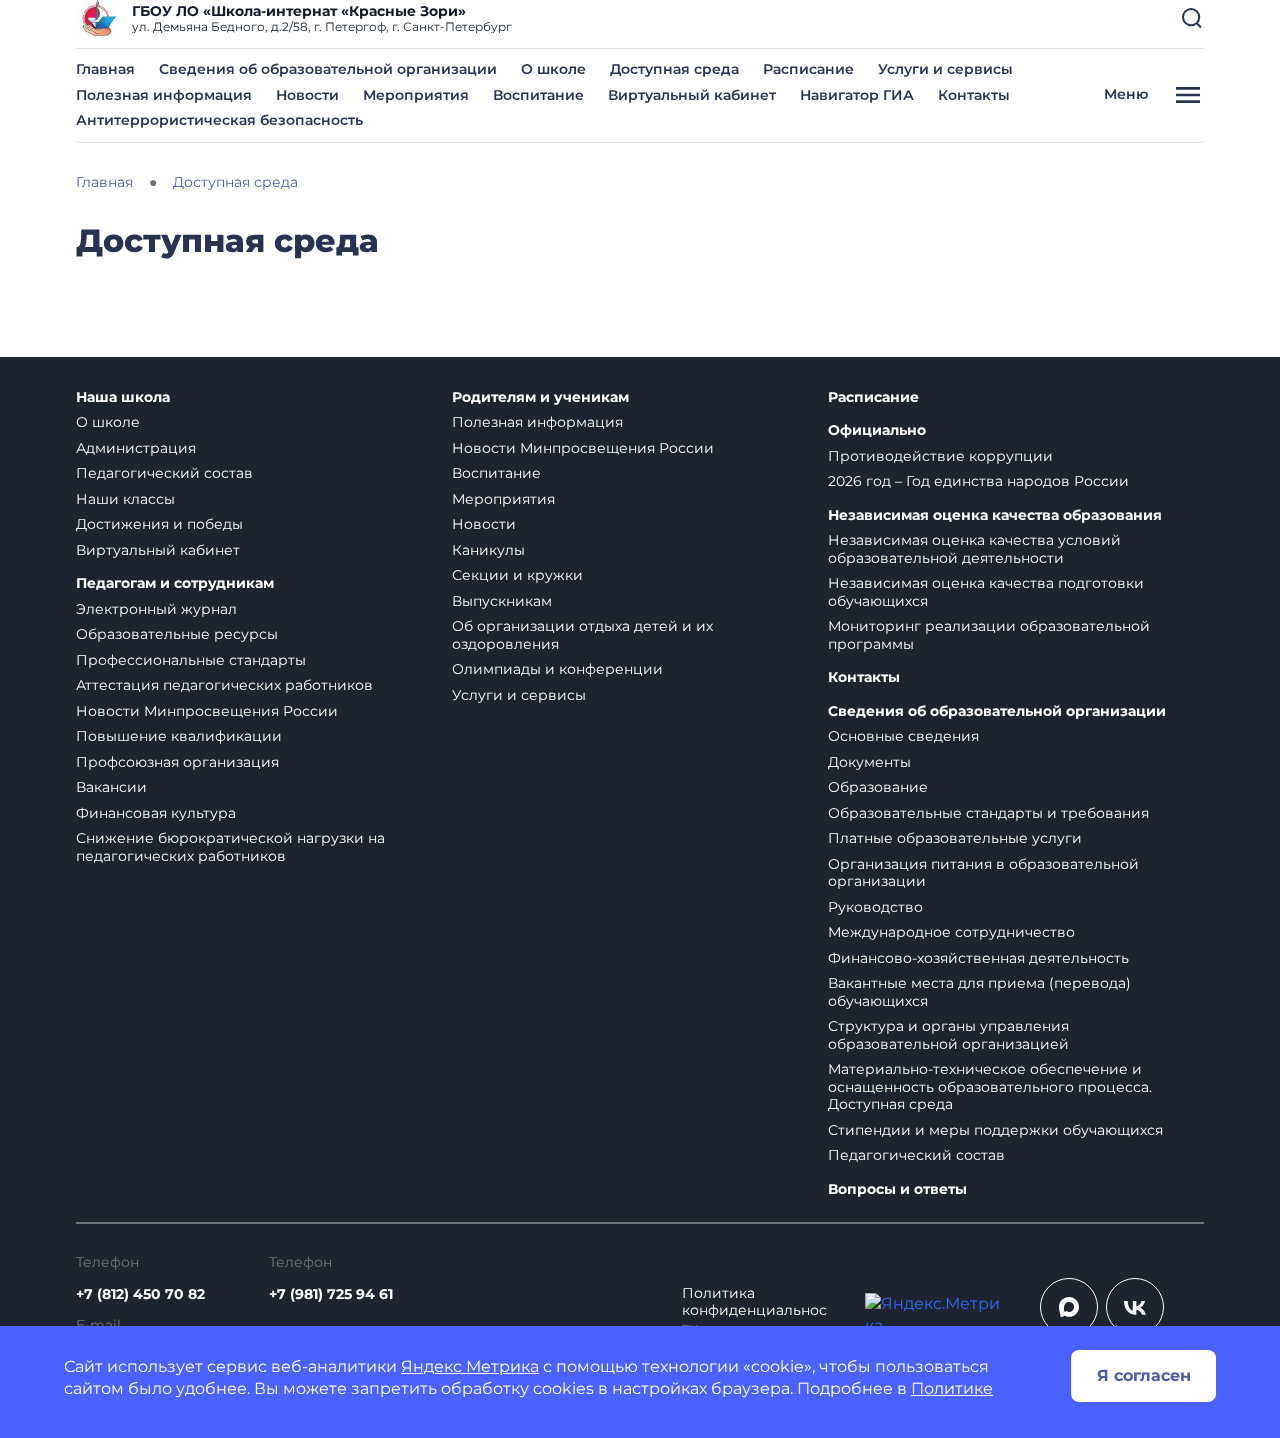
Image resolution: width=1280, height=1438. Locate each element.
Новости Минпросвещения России (207, 711)
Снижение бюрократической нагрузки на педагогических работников (230, 847)
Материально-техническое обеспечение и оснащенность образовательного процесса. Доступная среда (990, 1086)
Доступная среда (674, 69)
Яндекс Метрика (470, 1366)
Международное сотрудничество (951, 932)
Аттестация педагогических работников (224, 685)
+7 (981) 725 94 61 (331, 1294)
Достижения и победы (159, 524)
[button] (1192, 18)
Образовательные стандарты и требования (988, 813)
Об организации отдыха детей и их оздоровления (582, 635)
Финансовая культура (156, 813)
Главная (105, 69)
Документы (869, 762)
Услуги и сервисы (945, 69)
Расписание (808, 69)
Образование (878, 787)
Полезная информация (164, 95)
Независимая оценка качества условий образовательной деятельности (974, 549)
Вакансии (111, 787)
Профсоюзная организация (177, 762)
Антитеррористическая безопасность (219, 120)
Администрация (136, 448)
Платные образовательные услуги (955, 838)
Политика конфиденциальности (754, 1311)
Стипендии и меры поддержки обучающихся (995, 1130)
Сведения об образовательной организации (328, 69)
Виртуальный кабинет (692, 95)
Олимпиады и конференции (557, 669)
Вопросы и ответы (897, 1189)
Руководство (875, 907)
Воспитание (538, 95)
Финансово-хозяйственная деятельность (978, 958)
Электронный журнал (156, 609)
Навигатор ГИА (857, 95)
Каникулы (488, 550)
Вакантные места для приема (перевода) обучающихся (979, 992)
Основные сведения (903, 736)
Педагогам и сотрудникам (175, 583)
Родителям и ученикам (540, 397)
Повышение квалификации (179, 736)
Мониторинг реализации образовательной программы (989, 635)
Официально (877, 430)
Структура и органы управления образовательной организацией (948, 1035)
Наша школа (123, 397)
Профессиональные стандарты (191, 660)
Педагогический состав (164, 473)
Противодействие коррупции (940, 456)
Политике (952, 1388)
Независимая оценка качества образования (995, 515)
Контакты (974, 95)
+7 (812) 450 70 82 (140, 1294)
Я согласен (1144, 1375)
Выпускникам (502, 601)
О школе (553, 69)
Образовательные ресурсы (177, 634)
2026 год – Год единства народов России (978, 481)
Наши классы (125, 499)
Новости (307, 95)
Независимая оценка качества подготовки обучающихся (986, 592)
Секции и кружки (517, 575)
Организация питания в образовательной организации (983, 873)
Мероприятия (416, 95)
